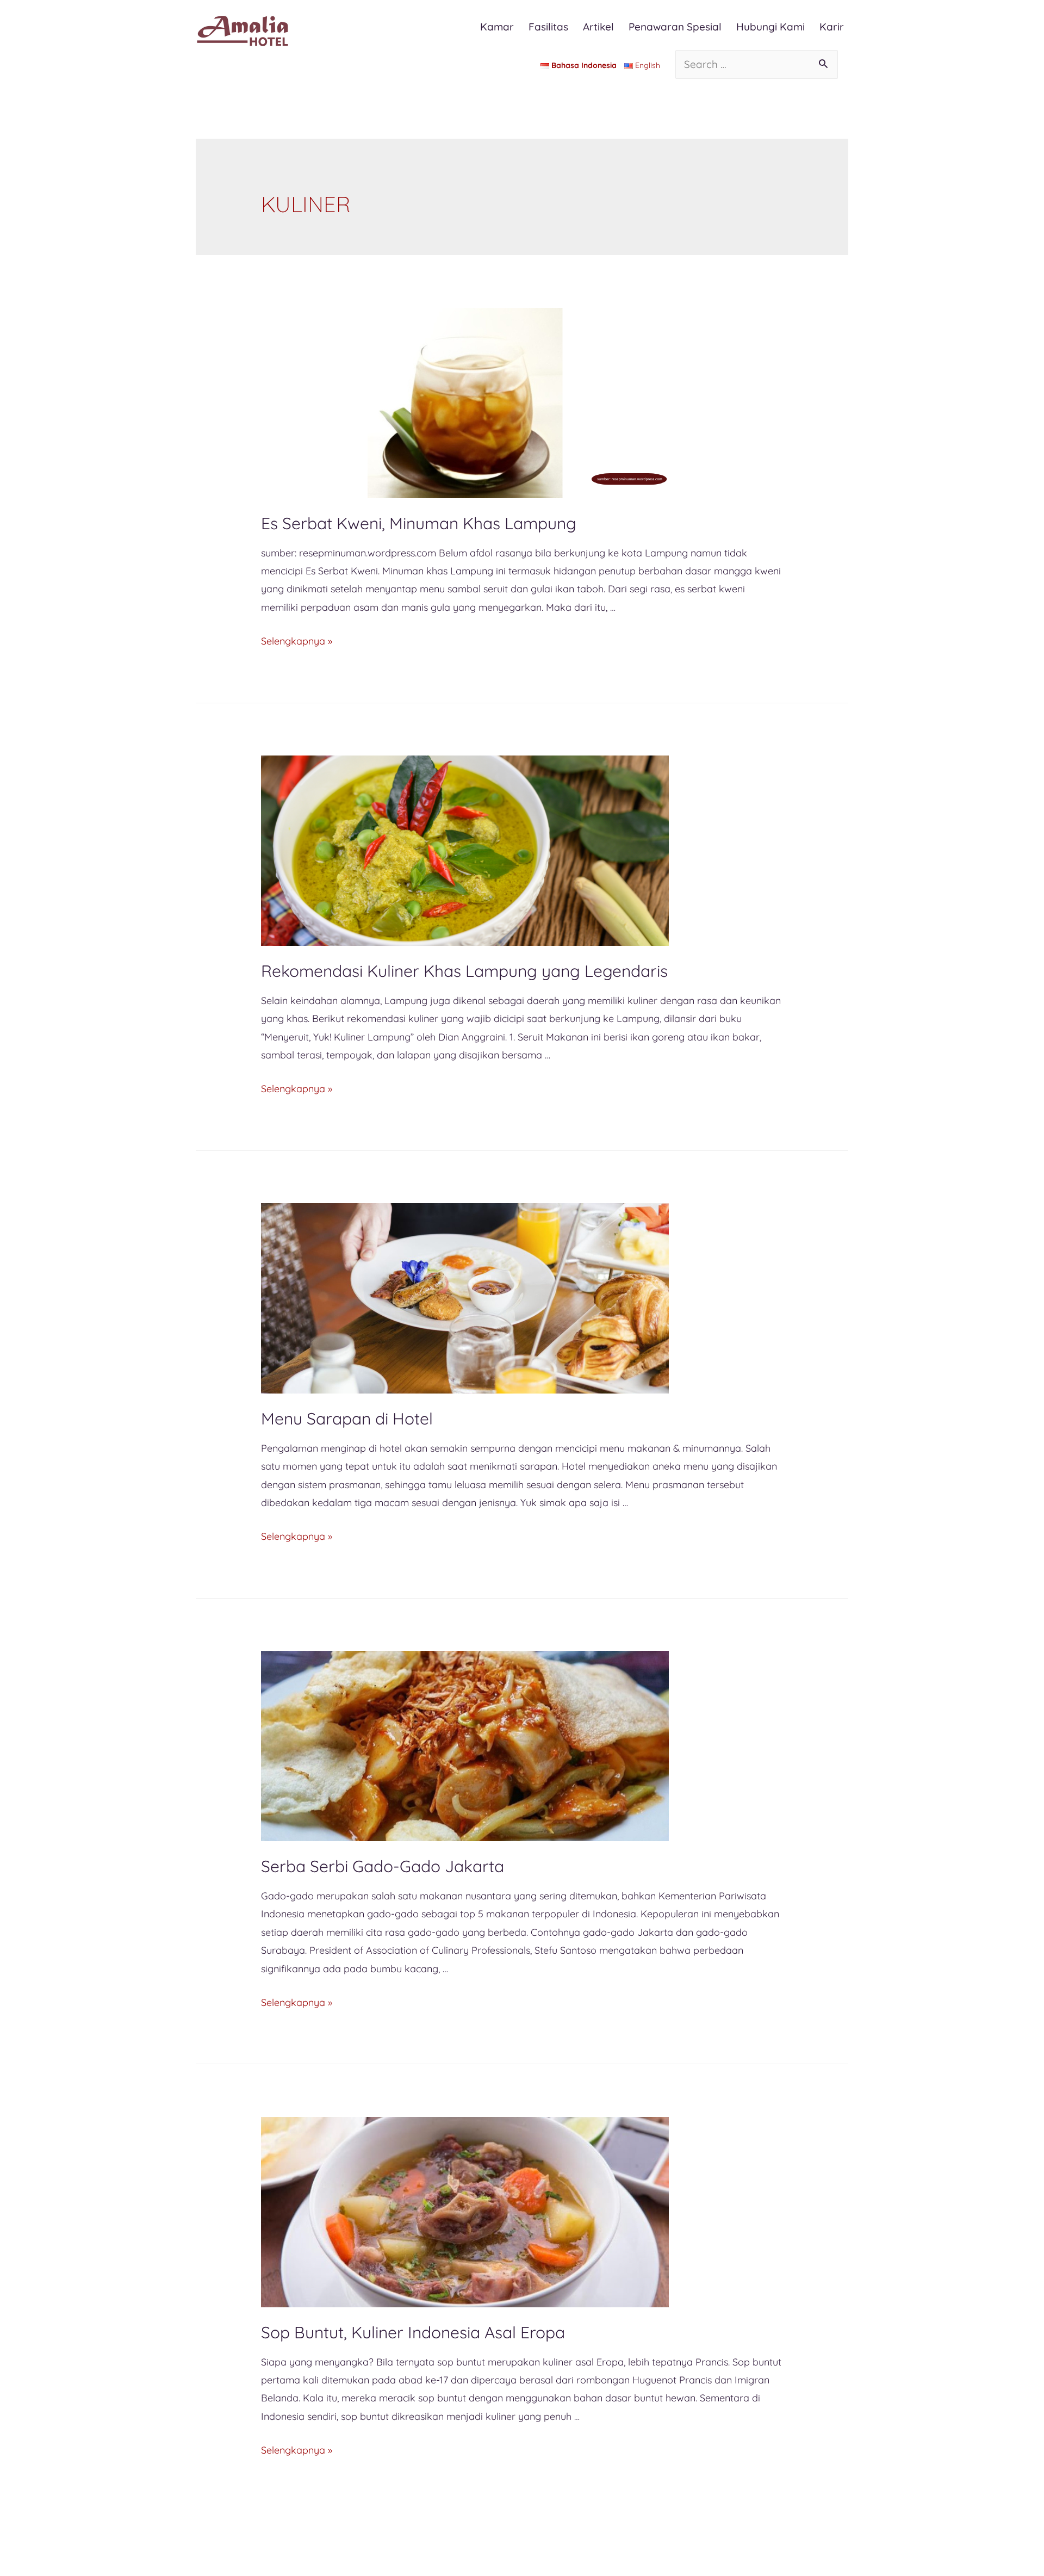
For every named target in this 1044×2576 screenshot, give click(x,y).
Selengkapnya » (297, 641)
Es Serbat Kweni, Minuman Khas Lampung (419, 523)
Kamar (497, 27)
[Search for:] (757, 64)
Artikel (598, 27)
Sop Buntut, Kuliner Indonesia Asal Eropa (413, 2332)
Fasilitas (548, 27)
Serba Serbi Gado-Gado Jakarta (383, 1866)
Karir (832, 27)
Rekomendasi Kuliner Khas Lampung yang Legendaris (464, 971)
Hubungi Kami (770, 27)
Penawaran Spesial (675, 27)
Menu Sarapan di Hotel (347, 1419)
